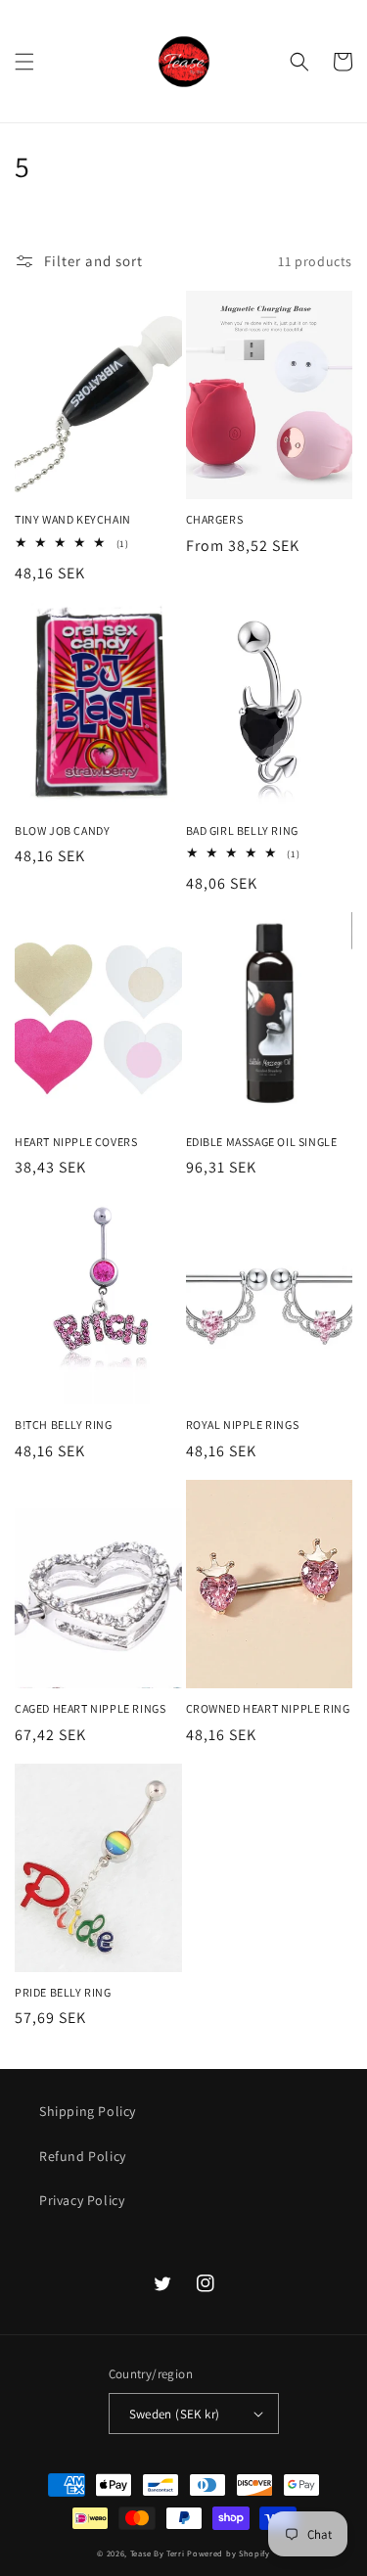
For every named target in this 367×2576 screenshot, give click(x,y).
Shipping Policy (88, 2111)
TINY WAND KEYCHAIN (73, 519)
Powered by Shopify (229, 2553)
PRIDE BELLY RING (63, 1992)
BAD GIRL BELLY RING (242, 830)
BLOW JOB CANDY (62, 830)
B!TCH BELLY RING (64, 1425)
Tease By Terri (158, 2553)
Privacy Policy (82, 2200)
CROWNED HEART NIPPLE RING (268, 1708)
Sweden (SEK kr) (175, 2414)
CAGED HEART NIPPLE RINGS (90, 1708)
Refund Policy (83, 2156)
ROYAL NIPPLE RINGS (243, 1425)
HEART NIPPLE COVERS (76, 1142)
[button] (24, 62)
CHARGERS (215, 519)
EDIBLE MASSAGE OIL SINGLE (262, 1142)
